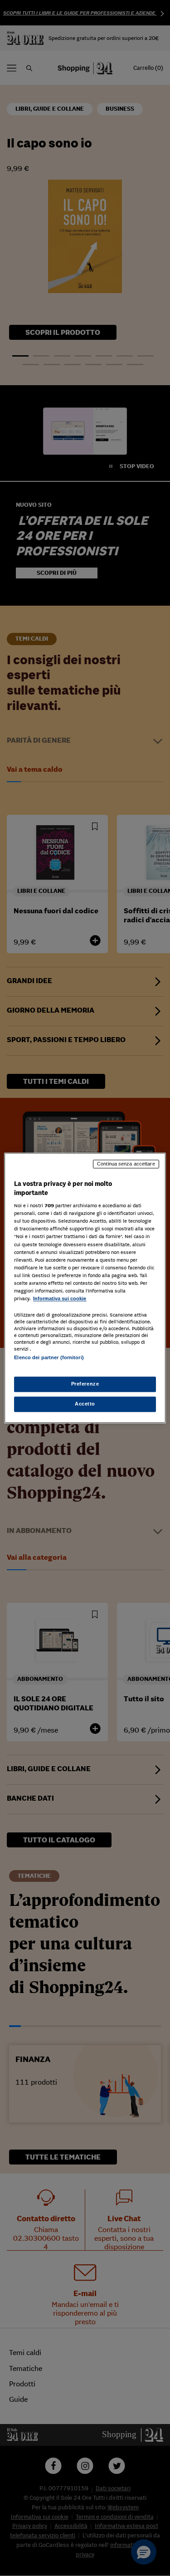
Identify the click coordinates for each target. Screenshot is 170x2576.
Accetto (85, 1404)
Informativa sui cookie (60, 1298)
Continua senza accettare (126, 1164)
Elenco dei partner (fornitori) (49, 1357)
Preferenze (85, 1384)
